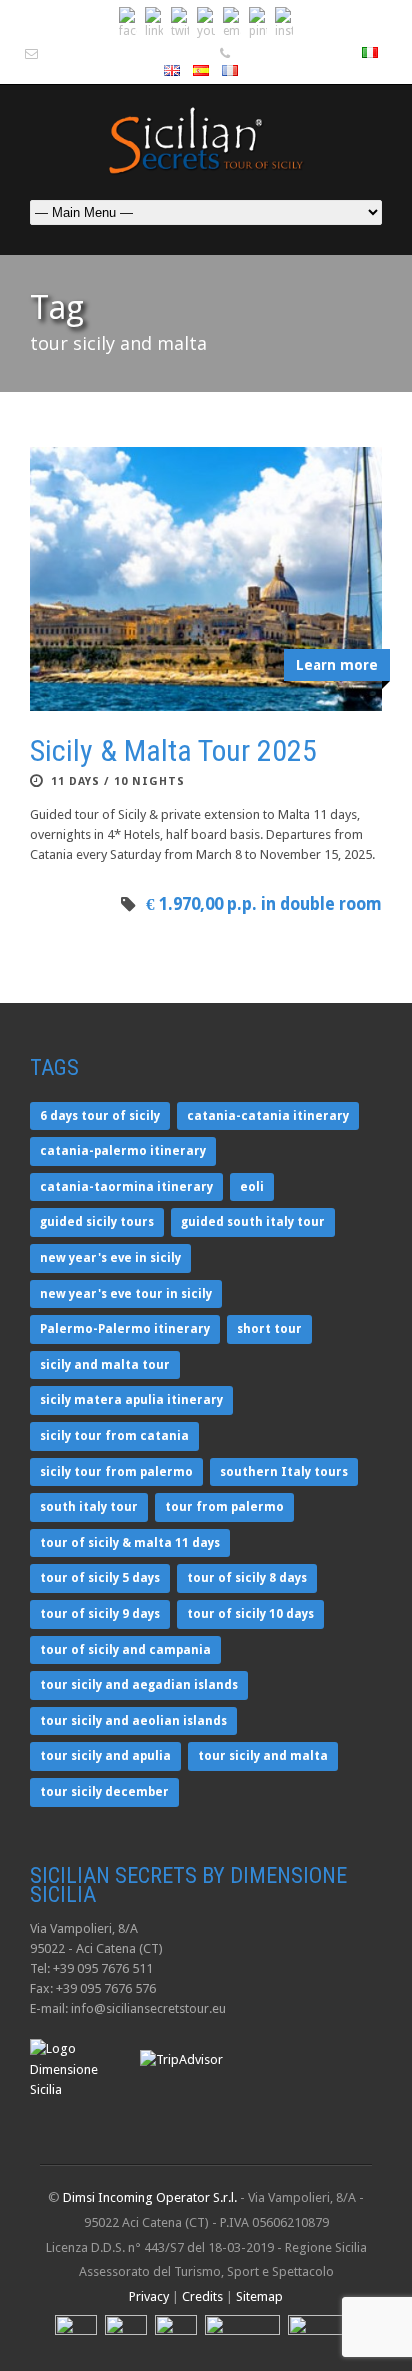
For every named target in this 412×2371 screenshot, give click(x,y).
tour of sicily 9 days (100, 1614)
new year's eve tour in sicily (126, 1294)
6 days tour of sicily (100, 1116)
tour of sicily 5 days (100, 1578)
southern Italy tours (284, 1472)
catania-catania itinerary (268, 1116)
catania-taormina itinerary (126, 1187)
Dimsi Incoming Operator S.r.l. (150, 2197)
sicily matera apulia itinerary (131, 1400)
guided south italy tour (253, 1222)
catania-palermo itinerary (123, 1151)
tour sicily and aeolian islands (133, 1721)
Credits (202, 2296)
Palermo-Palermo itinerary (125, 1329)
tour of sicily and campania (125, 1650)
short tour (269, 1329)
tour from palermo (224, 1507)
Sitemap (259, 2296)
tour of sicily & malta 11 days (130, 1543)
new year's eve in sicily (110, 1258)
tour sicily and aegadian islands (139, 1685)
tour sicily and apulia (105, 1756)
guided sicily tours (97, 1222)
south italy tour (89, 1507)
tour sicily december (104, 1792)
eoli (252, 1187)
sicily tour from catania (114, 1436)
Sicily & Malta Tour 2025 (173, 750)
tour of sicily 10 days (250, 1614)
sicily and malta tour (105, 1365)
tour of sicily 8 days (247, 1578)
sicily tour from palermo (116, 1472)
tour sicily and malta (263, 1756)
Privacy (149, 2296)
